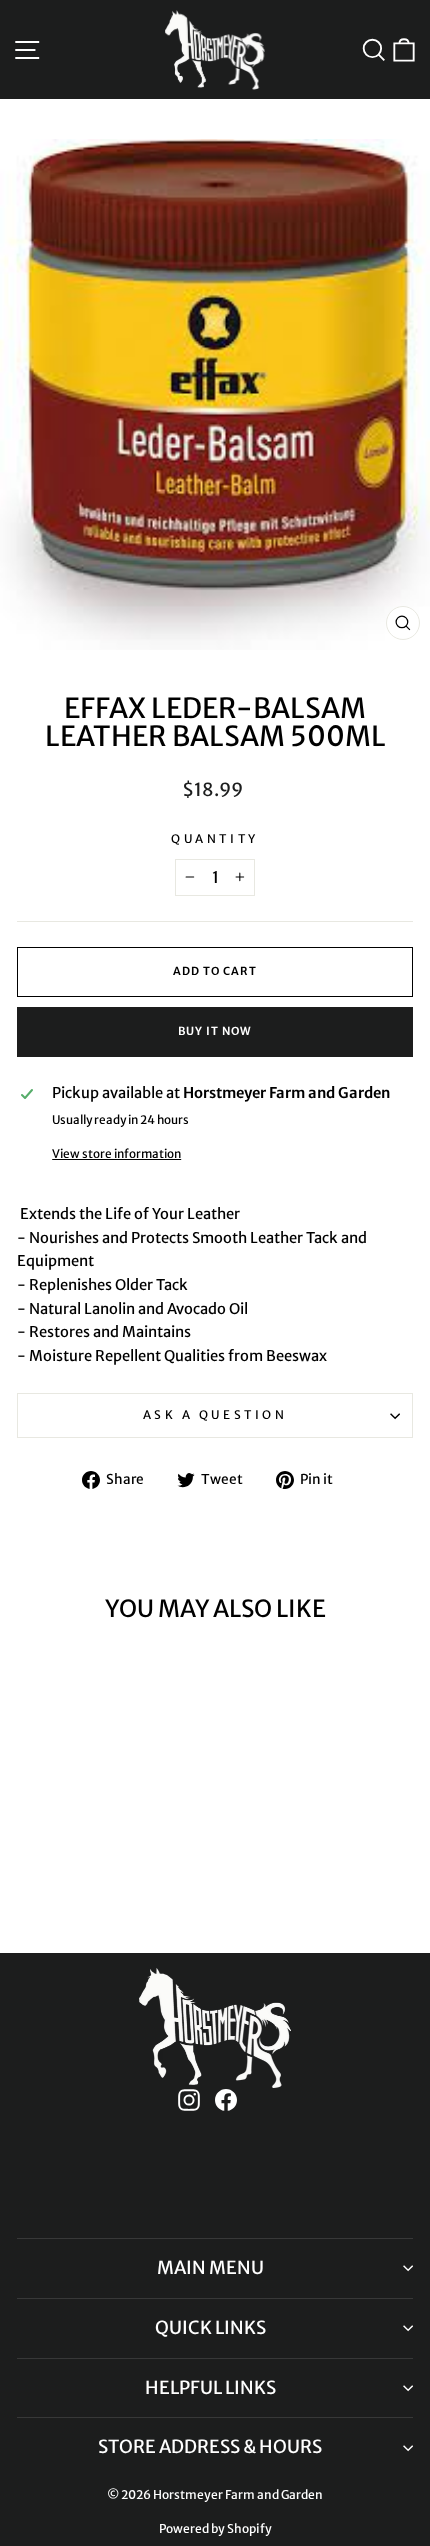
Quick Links (210, 2327)
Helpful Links (210, 2387)
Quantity (214, 838)
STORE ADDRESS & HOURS (210, 2446)
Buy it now (215, 1031)
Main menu (210, 2267)
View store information (116, 1153)
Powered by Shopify (215, 2528)
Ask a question (215, 1414)
